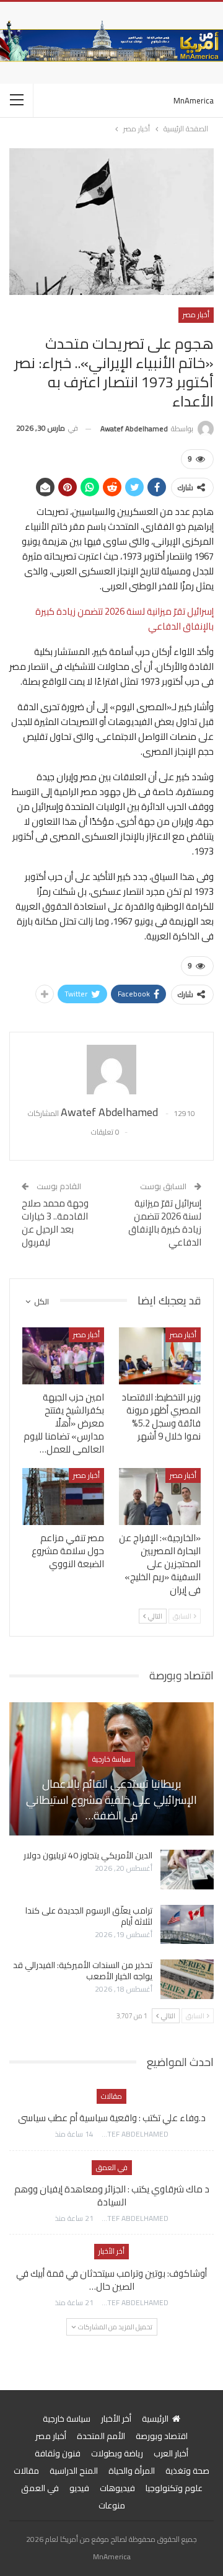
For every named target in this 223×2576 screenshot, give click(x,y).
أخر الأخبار (111, 2251)
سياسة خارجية (111, 1759)
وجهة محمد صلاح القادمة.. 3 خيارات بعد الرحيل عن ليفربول (55, 1223)
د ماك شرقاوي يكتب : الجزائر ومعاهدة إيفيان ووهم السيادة (112, 2196)
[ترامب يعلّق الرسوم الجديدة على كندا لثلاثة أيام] (187, 1925)
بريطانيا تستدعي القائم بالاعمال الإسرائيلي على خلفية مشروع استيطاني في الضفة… (111, 1800)
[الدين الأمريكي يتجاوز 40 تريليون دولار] (187, 1870)
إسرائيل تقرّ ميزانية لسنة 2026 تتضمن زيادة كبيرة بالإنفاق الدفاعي (125, 619)
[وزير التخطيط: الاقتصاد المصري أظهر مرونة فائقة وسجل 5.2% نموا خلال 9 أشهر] (160, 1356)
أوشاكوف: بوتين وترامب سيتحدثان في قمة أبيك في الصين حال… (111, 2280)
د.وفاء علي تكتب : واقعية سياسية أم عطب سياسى (112, 2118)
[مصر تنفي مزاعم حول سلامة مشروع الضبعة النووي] (63, 1497)
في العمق (112, 2167)
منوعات (112, 2505)
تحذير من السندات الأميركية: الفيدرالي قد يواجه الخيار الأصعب (83, 1971)
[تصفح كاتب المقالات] (111, 1070)
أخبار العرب (171, 2453)
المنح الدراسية (74, 2471)
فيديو (79, 2488)
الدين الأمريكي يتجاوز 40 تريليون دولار (88, 1855)
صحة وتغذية (187, 2471)
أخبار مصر (196, 314)
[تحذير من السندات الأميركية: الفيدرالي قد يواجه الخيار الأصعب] (187, 1979)
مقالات (111, 2096)
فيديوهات (117, 2488)
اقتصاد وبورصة (162, 2436)
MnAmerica (194, 100)
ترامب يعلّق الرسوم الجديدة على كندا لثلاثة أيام (89, 1916)
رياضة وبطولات (117, 2453)
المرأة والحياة (132, 2471)
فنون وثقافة (58, 2453)
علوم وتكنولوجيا (174, 2488)
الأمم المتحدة (101, 2436)
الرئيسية (155, 2419)
